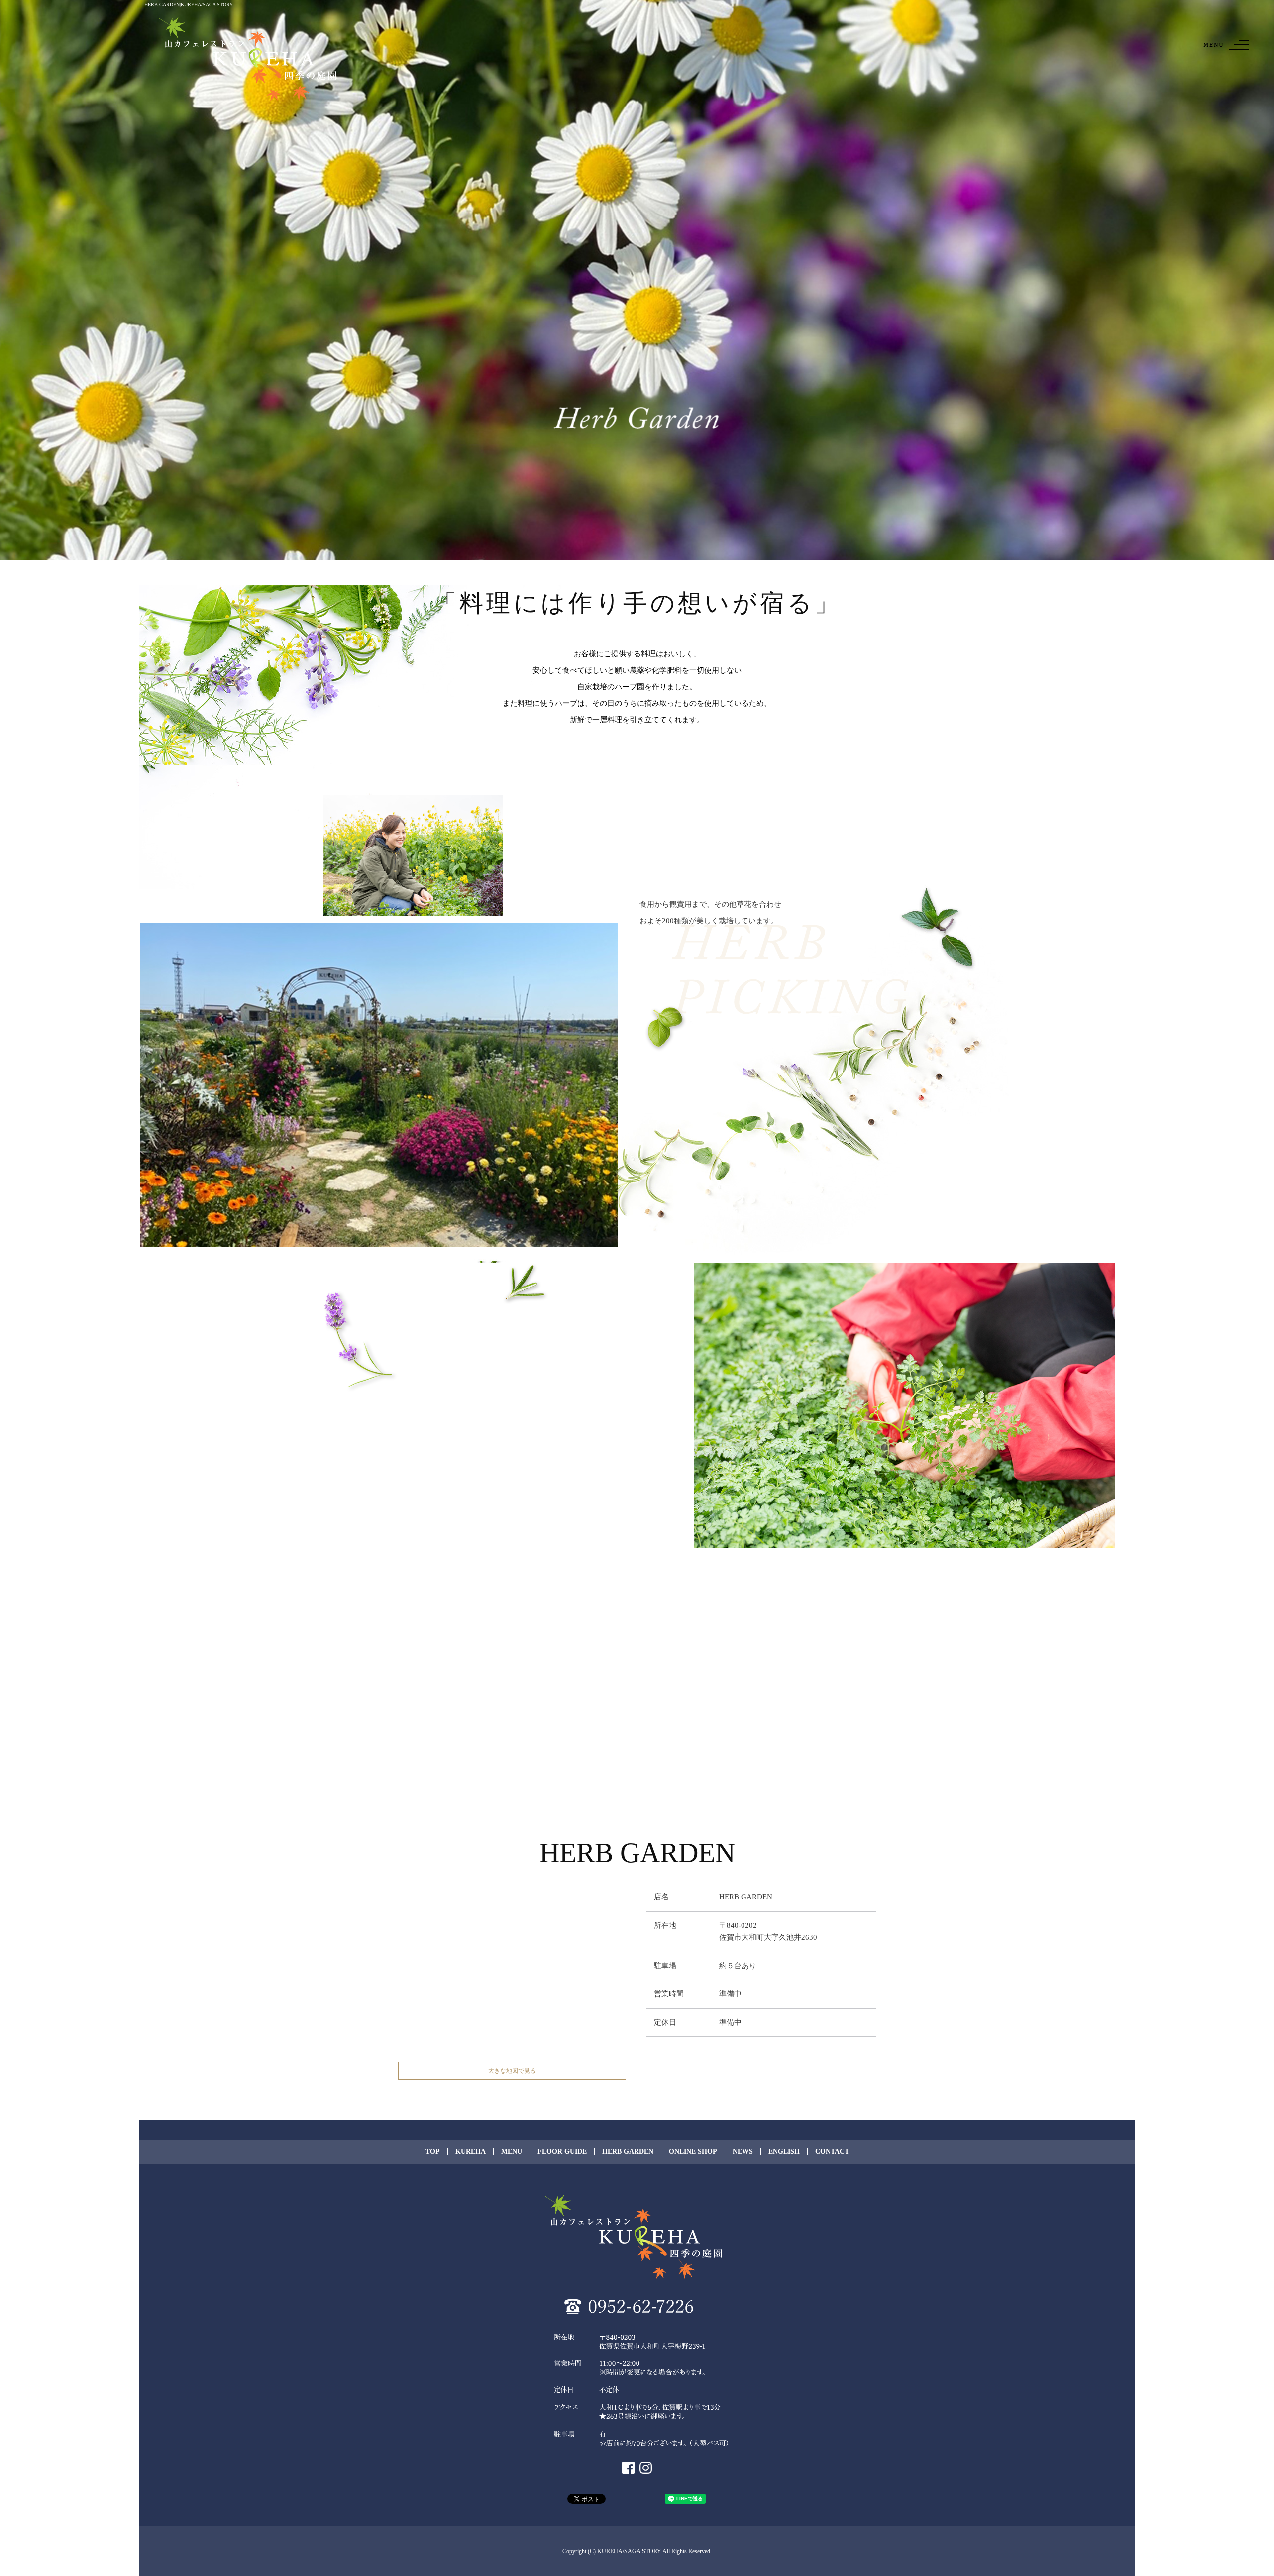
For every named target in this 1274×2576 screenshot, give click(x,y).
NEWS (743, 2152)
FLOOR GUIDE (562, 2152)
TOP (433, 2152)
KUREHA (471, 2152)
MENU (512, 2152)
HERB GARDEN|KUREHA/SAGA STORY (189, 5)
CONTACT (832, 2152)
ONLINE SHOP (693, 2152)
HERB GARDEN (628, 2152)
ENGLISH (784, 2152)
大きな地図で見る (512, 2071)
